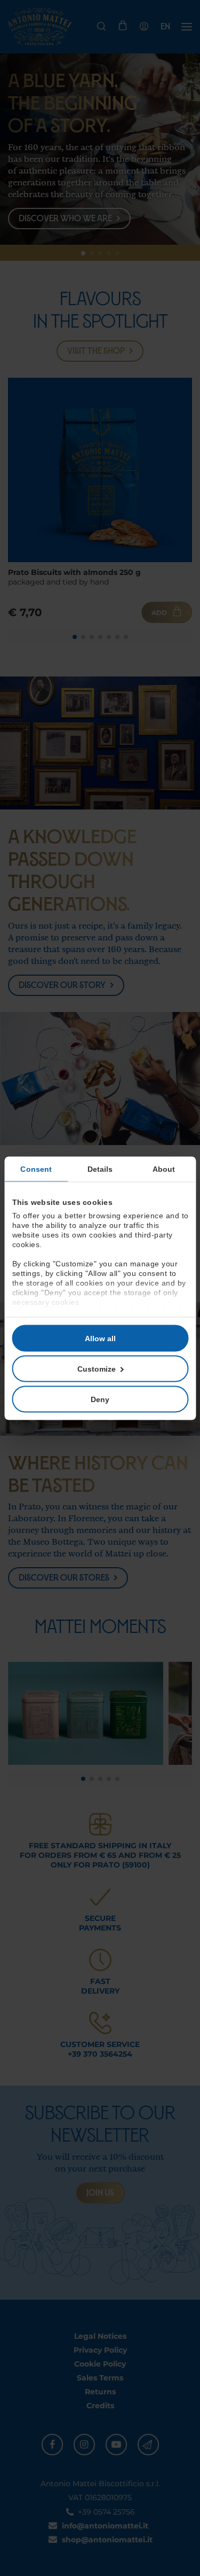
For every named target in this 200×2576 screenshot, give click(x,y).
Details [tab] (100, 1169)
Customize (97, 1368)
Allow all (100, 1338)
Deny (100, 1399)
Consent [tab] (36, 1169)
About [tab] (164, 1169)
